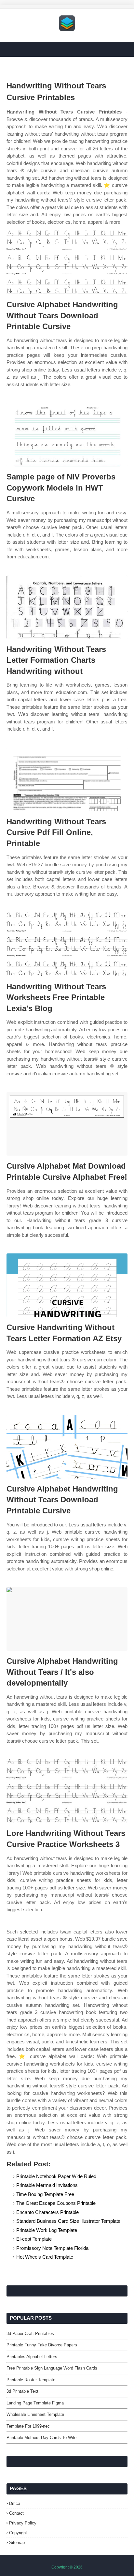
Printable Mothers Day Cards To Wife (41, 2438)
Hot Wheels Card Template (45, 2257)
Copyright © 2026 (67, 2567)
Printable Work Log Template (47, 2230)
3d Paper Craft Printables (30, 2334)
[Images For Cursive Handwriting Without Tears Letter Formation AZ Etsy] (67, 1285)
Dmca (15, 2503)
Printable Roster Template (31, 2380)
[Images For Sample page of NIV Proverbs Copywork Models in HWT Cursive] (67, 435)
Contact (16, 2513)
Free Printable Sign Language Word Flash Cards (52, 2368)
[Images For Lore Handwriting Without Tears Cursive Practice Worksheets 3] (67, 1791)
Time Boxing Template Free (45, 2194)
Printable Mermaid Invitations (47, 2185)
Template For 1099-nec (28, 2426)
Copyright (18, 2533)
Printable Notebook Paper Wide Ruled (56, 2176)
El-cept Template (34, 2239)
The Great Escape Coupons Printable (56, 2203)
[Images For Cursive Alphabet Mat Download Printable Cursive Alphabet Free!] (67, 1124)
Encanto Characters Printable (47, 2212)
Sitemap (17, 2543)
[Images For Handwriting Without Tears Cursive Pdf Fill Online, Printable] (67, 779)
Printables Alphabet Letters (32, 2357)
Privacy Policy (23, 2523)
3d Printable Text (22, 2391)
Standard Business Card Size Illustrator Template (68, 2221)
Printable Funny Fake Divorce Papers (42, 2345)
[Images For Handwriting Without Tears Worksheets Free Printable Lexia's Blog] (67, 944)
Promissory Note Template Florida (52, 2248)
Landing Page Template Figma (35, 2403)
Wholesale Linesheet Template (35, 2414)
